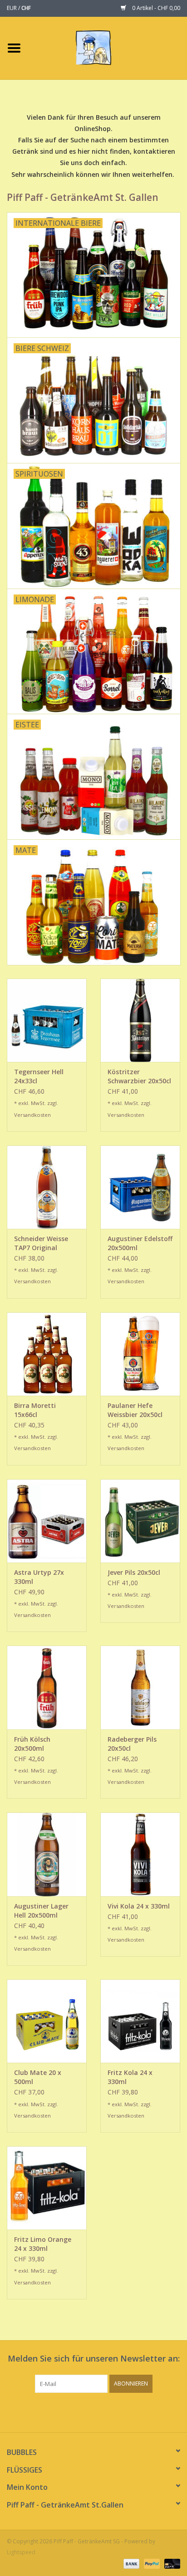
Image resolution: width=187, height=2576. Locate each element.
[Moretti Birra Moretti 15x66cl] (47, 1354)
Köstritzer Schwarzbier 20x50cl (139, 1076)
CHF (26, 8)
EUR (12, 8)
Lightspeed (21, 2552)
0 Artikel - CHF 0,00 (155, 8)
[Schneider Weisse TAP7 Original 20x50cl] (47, 1187)
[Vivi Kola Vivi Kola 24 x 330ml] (140, 1854)
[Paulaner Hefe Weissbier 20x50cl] (140, 1354)
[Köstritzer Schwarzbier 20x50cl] (140, 1020)
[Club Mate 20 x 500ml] (47, 2021)
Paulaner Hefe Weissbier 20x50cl (135, 1410)
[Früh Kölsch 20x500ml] (47, 1687)
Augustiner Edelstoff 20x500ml (140, 1243)
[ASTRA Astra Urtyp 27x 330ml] (47, 1521)
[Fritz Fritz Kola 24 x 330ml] (140, 2021)
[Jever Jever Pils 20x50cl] (140, 1521)
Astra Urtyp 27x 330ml (39, 1577)
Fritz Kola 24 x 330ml (130, 2077)
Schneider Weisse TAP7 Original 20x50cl (41, 1243)
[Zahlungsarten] (130, 2564)
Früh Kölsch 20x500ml (32, 1744)
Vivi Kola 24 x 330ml (139, 1906)
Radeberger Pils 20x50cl (132, 1744)
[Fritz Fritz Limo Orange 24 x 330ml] (47, 2188)
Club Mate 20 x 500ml (38, 2077)
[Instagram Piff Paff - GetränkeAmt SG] (102, 2411)
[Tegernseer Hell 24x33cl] (47, 1020)
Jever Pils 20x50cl (134, 1572)
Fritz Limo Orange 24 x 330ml (43, 2244)
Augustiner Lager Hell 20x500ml (41, 1911)
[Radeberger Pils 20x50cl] (140, 1687)
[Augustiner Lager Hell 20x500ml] (47, 1854)
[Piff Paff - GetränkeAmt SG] (107, 47)
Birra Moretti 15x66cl (35, 1410)
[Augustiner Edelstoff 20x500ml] (140, 1187)
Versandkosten (32, 1115)
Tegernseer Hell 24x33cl (39, 1076)
